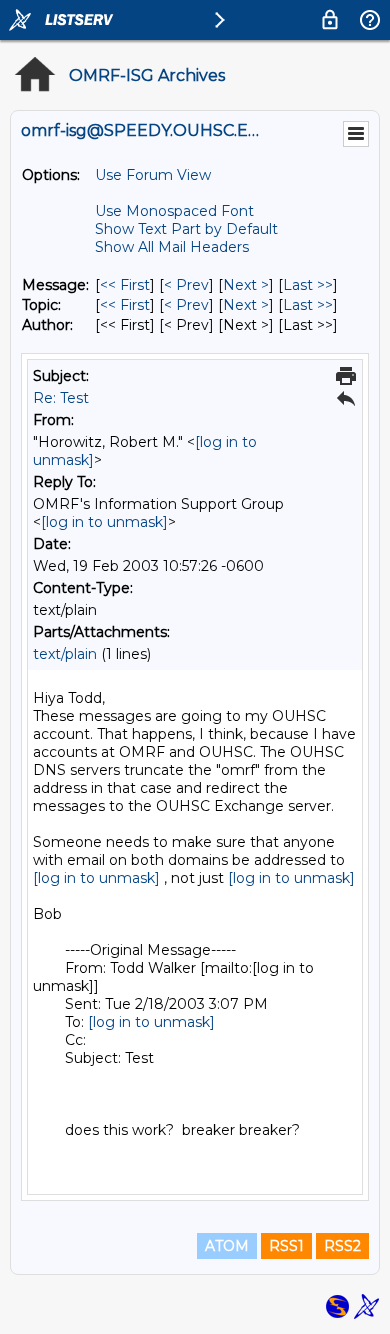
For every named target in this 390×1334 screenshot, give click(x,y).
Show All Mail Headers (172, 247)
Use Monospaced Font (174, 211)
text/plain (65, 654)
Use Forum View (153, 175)
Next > (246, 285)
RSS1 (286, 1246)
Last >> (308, 285)
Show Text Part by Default (186, 229)
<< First (125, 285)
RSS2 (342, 1246)
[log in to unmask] (104, 522)
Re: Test (61, 398)
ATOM (227, 1246)
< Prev (186, 285)
